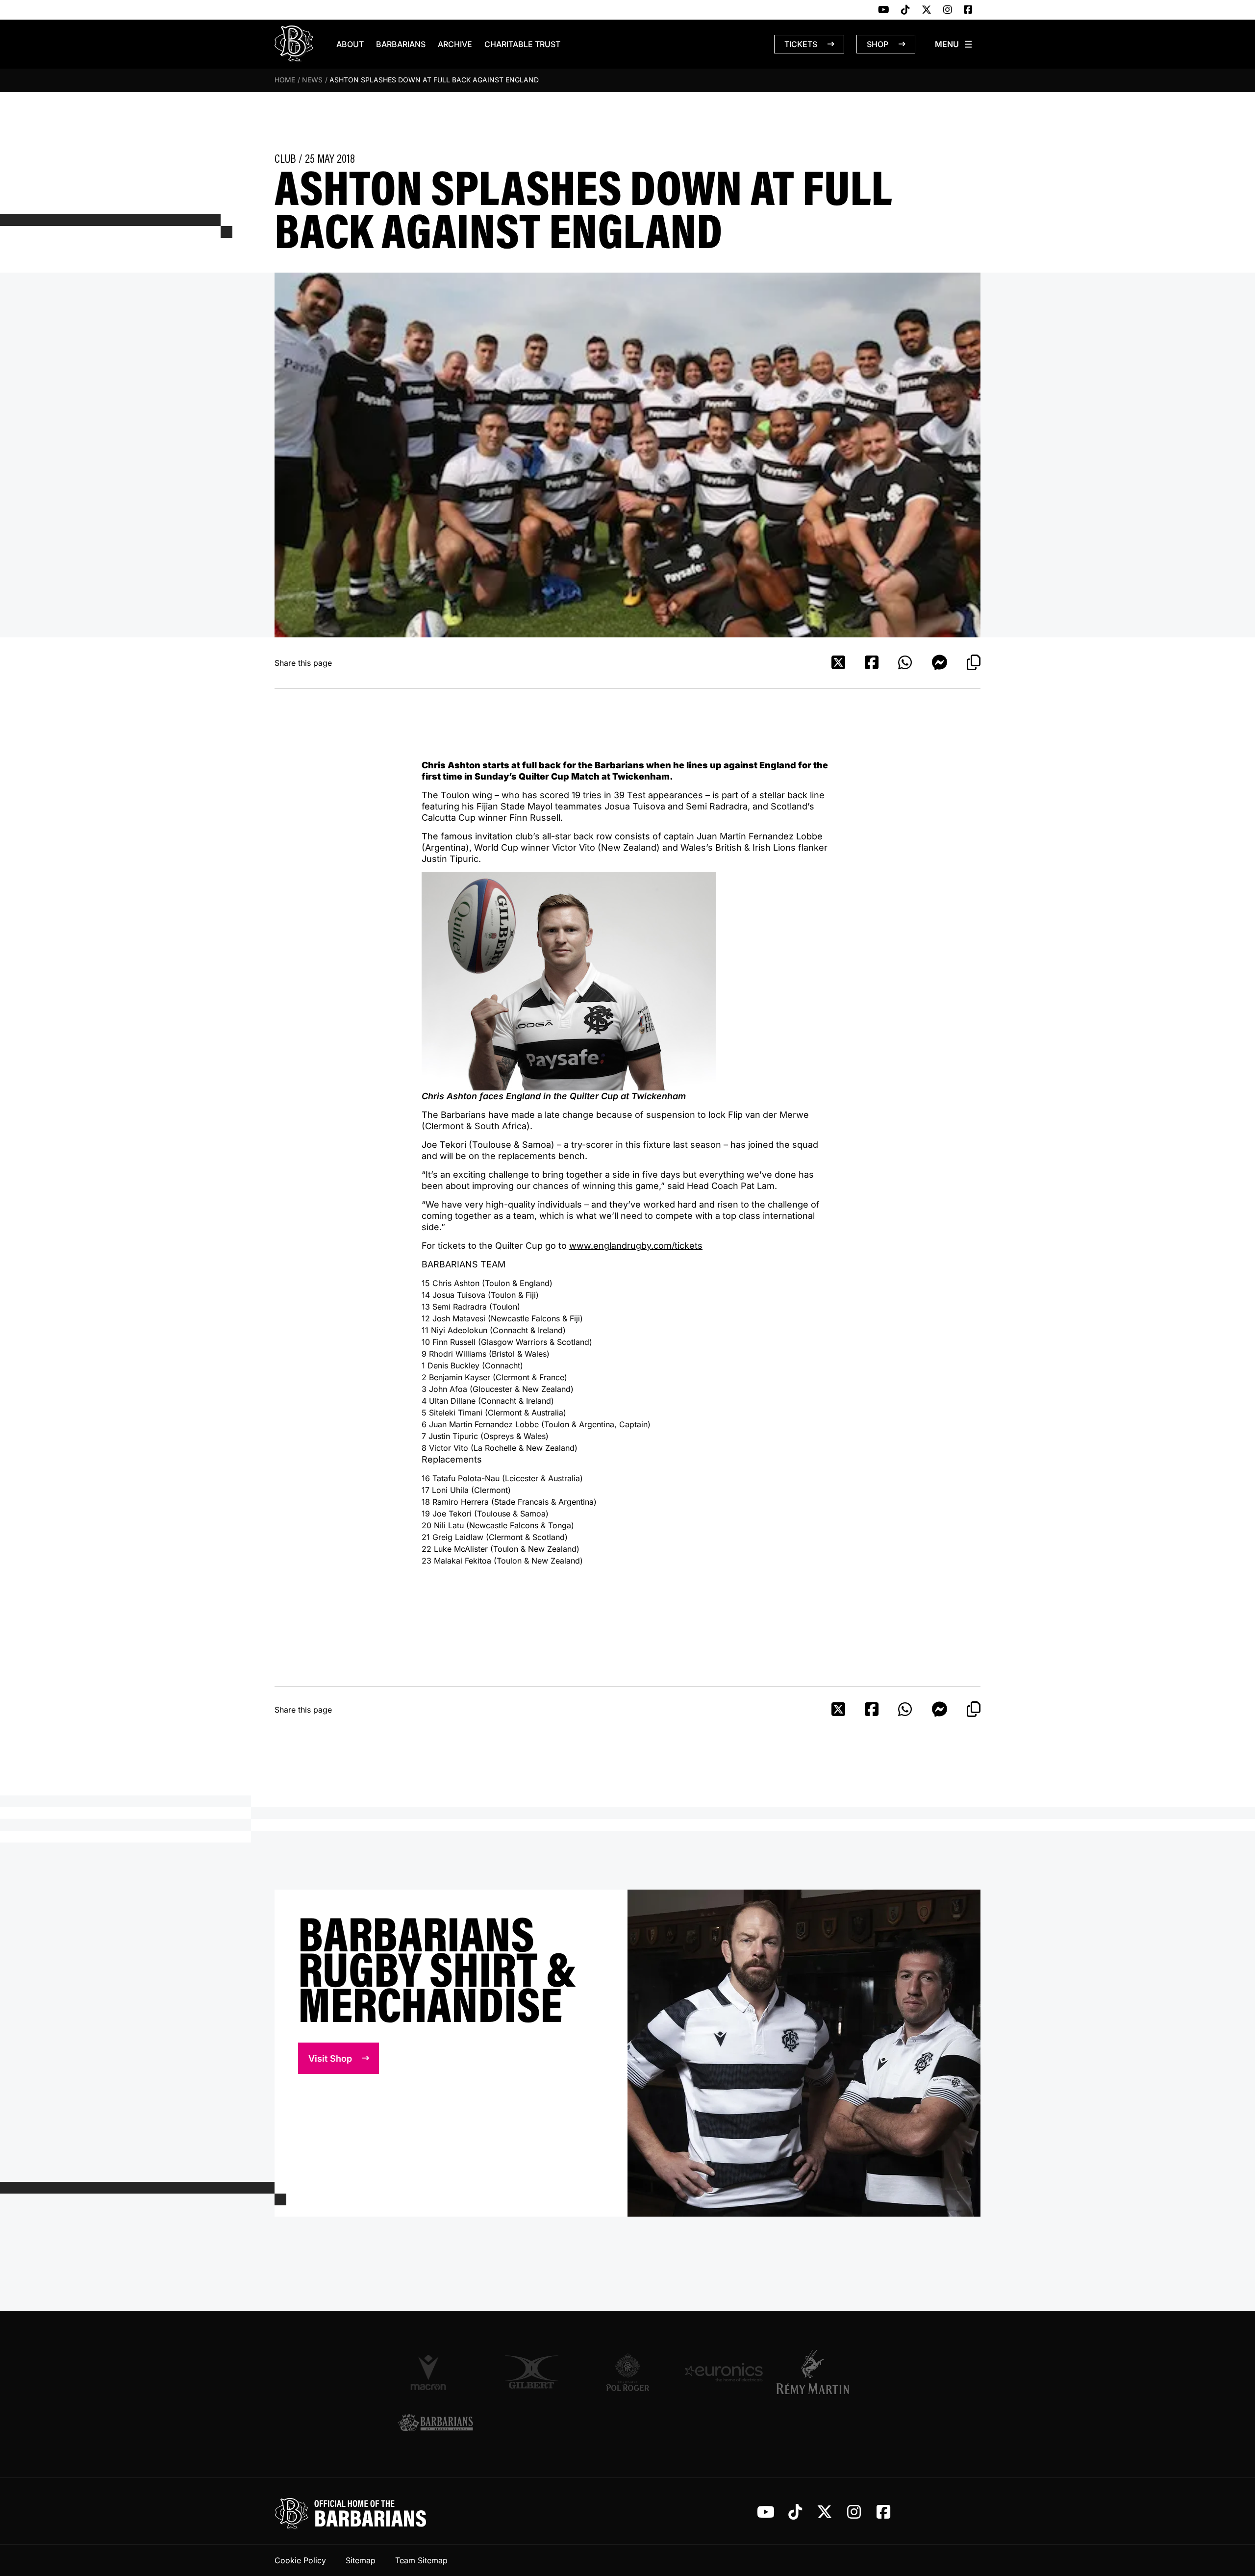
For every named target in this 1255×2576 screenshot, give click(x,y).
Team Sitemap (421, 2560)
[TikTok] (905, 10)
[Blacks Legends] (435, 2424)
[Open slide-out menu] (954, 44)
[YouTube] (884, 10)
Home (285, 80)
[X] (927, 10)
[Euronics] (724, 2372)
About (350, 44)
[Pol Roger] (627, 2372)
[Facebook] (968, 10)
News (312, 80)
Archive (455, 44)
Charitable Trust (522, 44)
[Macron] (435, 2372)
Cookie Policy (300, 2560)
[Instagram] (948, 10)
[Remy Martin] (820, 2372)
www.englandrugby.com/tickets (636, 1246)
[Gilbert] (531, 2372)
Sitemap (361, 2560)
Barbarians (401, 44)
